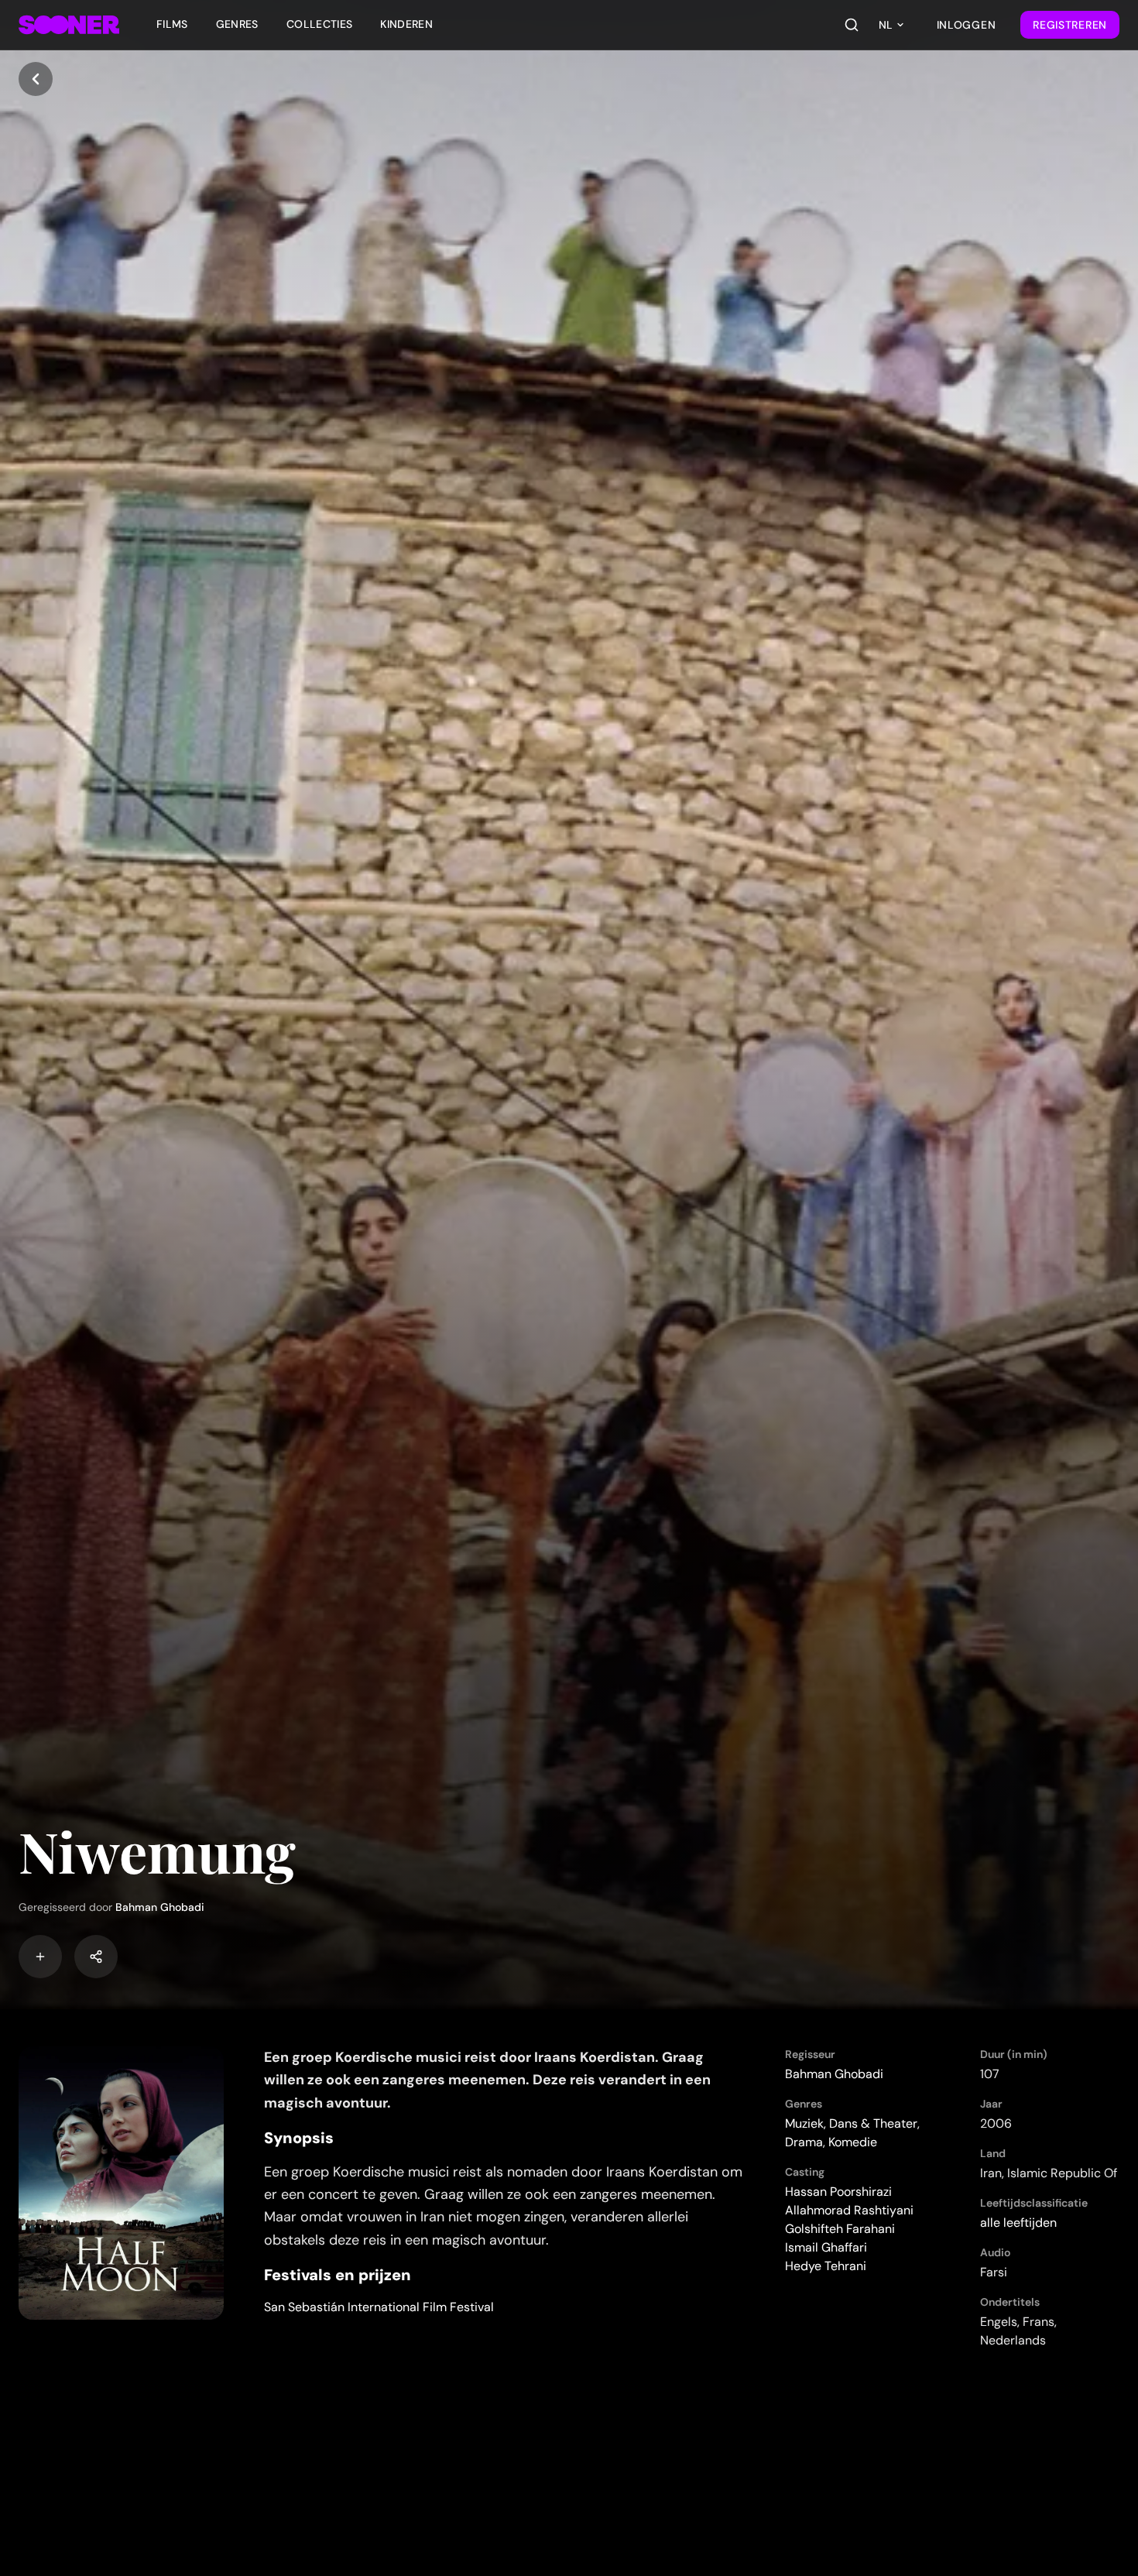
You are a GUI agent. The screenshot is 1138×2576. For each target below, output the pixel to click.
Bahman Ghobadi (160, 1907)
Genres (237, 24)
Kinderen (406, 24)
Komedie (853, 2142)
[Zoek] (852, 25)
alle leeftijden (1018, 2223)
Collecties (320, 24)
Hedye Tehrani (826, 2266)
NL (886, 25)
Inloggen (967, 25)
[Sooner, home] (69, 25)
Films (172, 24)
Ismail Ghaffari (826, 2247)
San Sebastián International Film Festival (379, 2307)
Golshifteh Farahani (840, 2229)
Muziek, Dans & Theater (851, 2123)
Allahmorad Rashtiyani (849, 2210)
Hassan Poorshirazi (838, 2192)
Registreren (1070, 25)
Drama (804, 2142)
